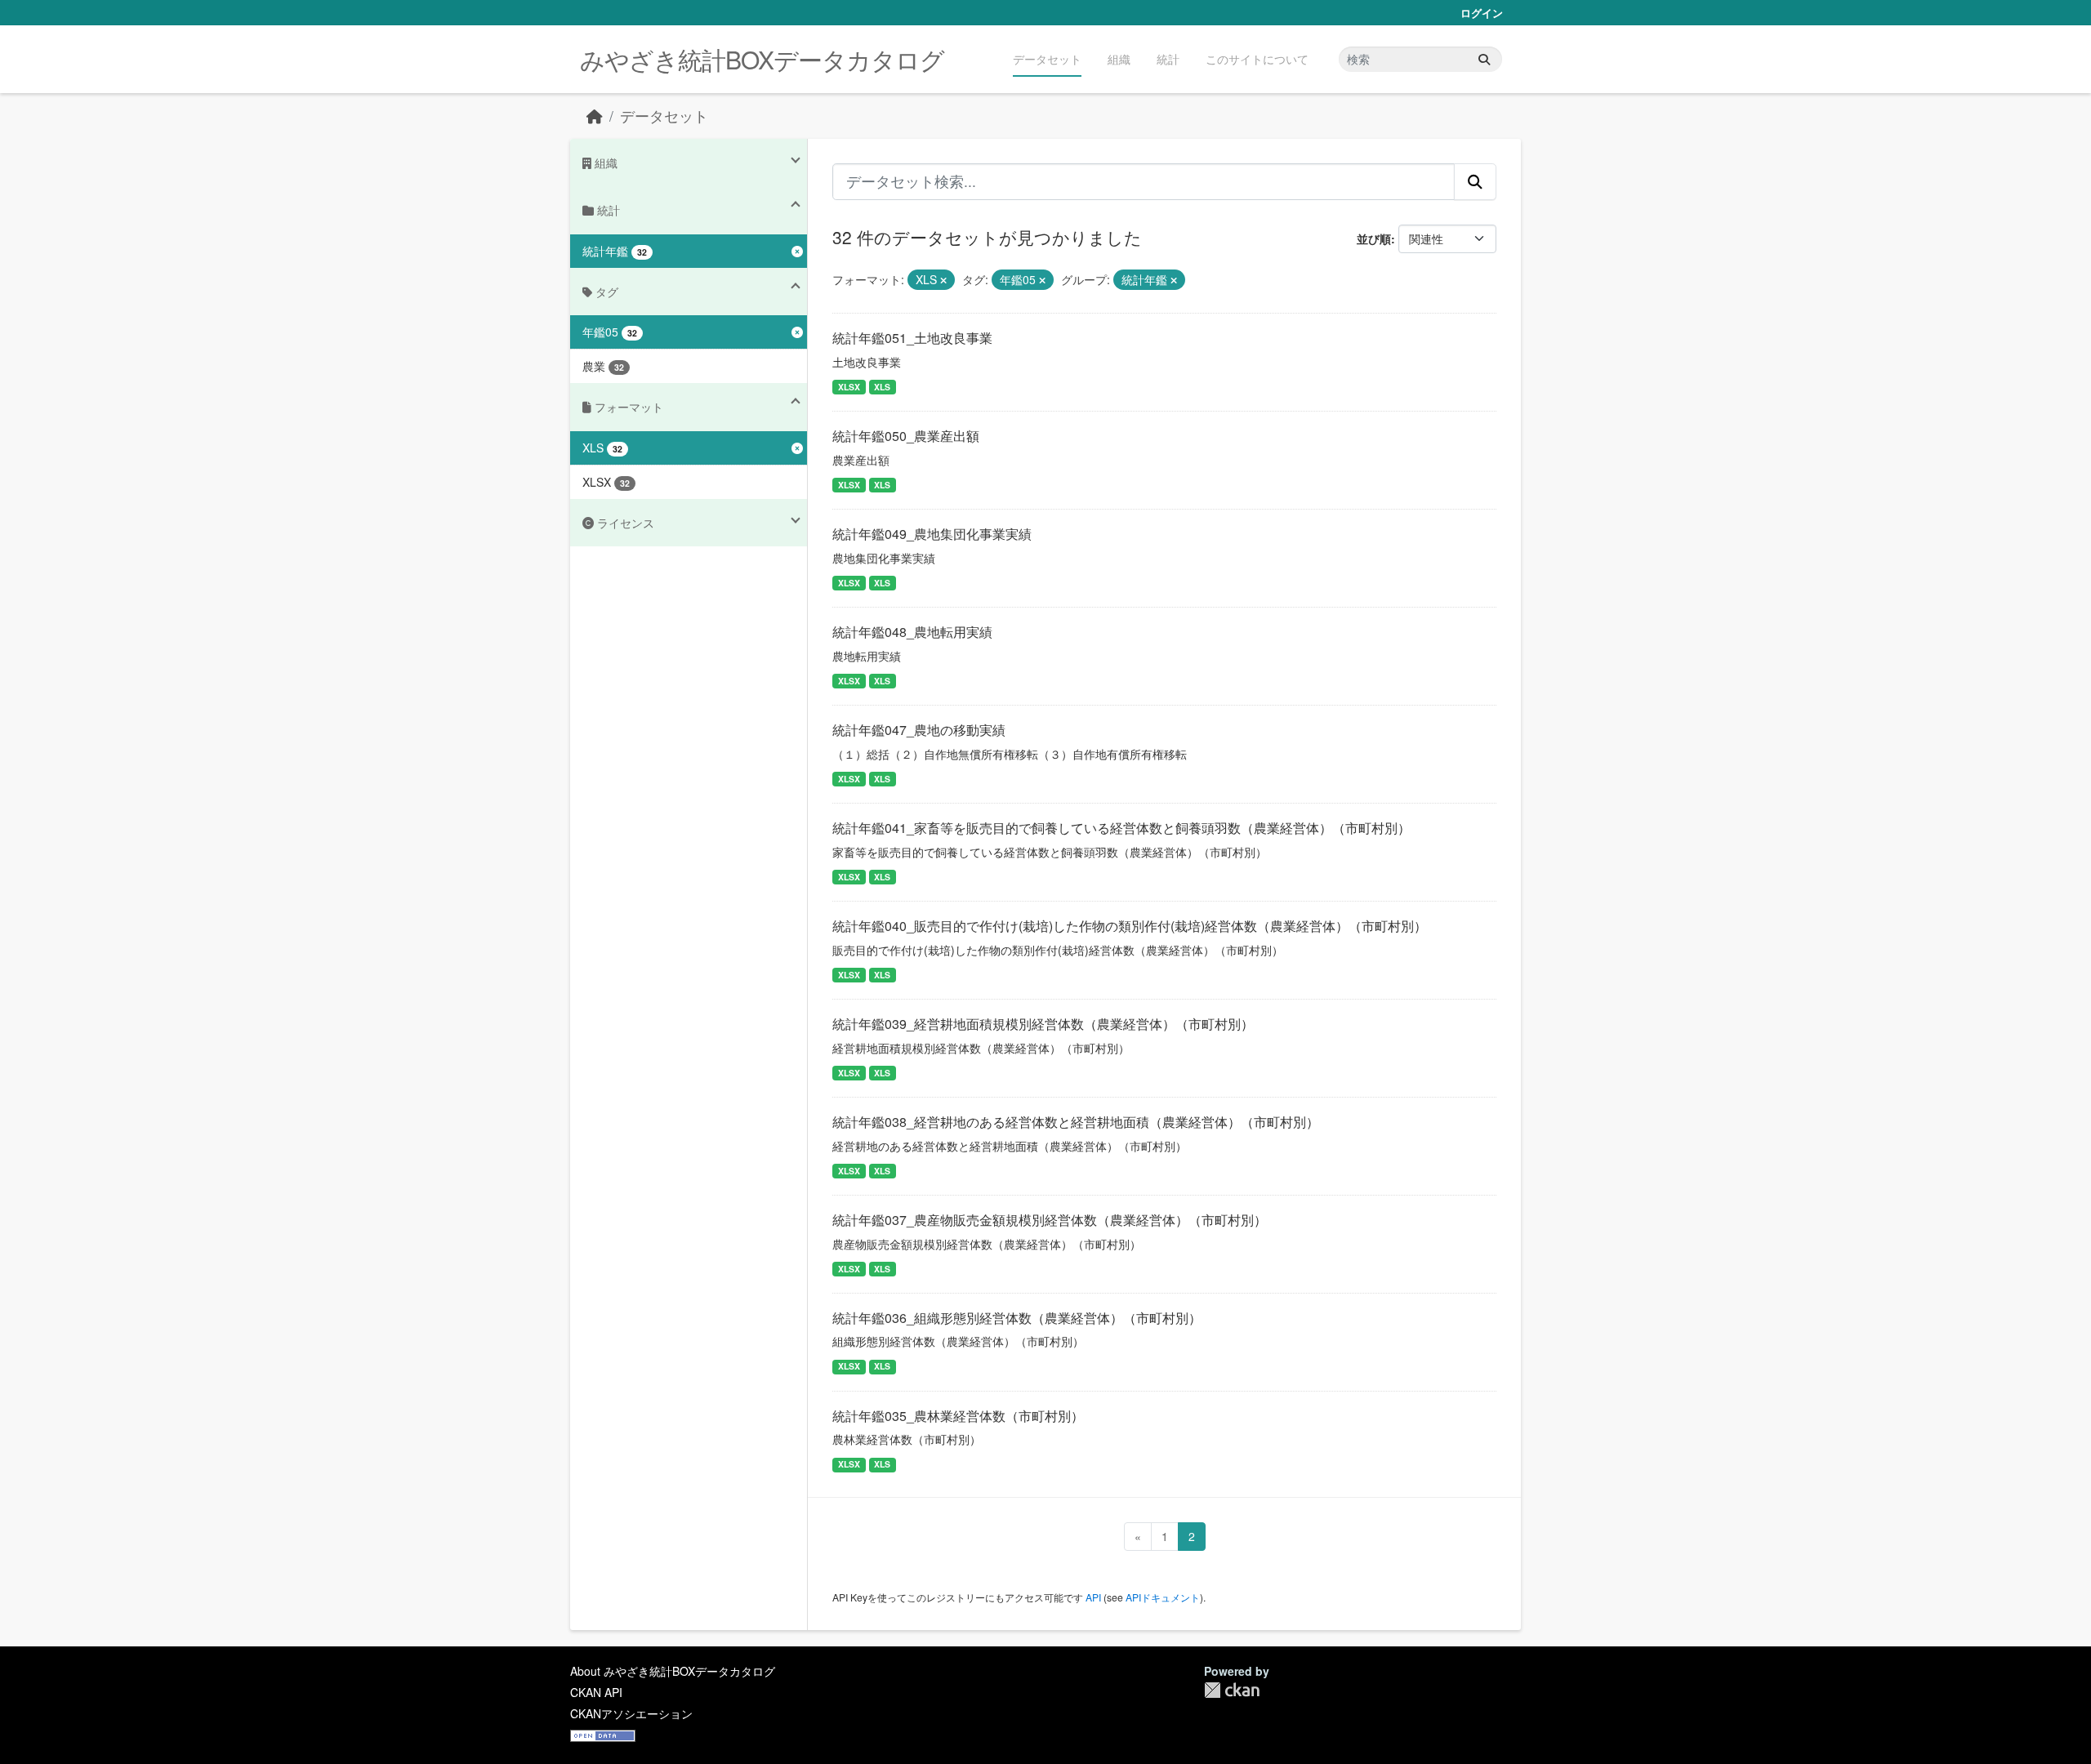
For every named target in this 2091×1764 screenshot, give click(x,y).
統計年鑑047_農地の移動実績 (919, 730)
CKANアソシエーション (631, 1713)
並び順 (1374, 238)
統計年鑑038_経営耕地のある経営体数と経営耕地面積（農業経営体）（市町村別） (1076, 1122)
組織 (1119, 59)
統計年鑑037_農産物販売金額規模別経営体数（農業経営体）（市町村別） (1050, 1220)
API (1093, 1597)
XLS (882, 387)
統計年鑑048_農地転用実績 (912, 632)
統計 (1168, 59)
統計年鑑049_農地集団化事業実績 (932, 534)
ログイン (1482, 13)
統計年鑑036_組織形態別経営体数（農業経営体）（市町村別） (1017, 1318)
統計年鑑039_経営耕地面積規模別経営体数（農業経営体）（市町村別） (1043, 1024)
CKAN (1232, 1690)
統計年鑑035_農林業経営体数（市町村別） (958, 1416)
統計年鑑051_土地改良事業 (912, 338)
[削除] (943, 280)
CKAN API (596, 1692)
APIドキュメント (1163, 1597)
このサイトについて (1257, 59)
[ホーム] (595, 116)
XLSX (849, 387)
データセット (1047, 59)
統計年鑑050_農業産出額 (906, 436)
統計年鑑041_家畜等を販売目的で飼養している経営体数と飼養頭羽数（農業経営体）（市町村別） (1121, 828)
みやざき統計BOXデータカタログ (762, 59)
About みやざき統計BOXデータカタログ (673, 1671)
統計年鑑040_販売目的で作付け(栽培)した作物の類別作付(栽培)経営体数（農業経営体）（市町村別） (1130, 926)
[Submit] (1484, 59)
